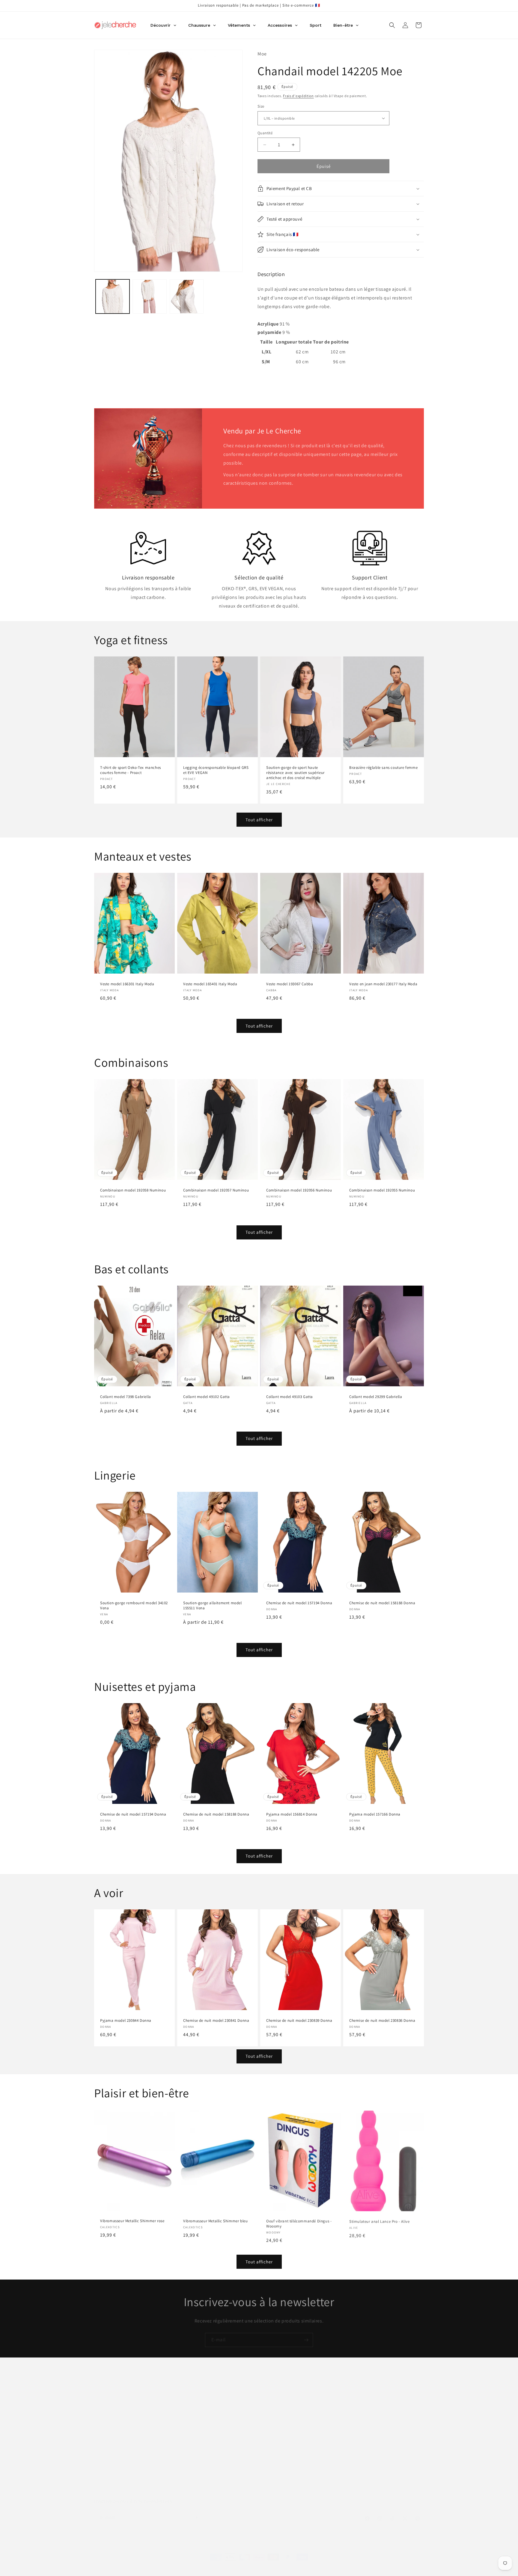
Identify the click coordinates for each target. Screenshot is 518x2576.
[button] (392, 25)
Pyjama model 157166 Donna (375, 1814)
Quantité (265, 133)
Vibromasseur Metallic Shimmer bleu (215, 2221)
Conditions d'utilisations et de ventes (214, 2445)
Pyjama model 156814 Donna (292, 1814)
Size (261, 106)
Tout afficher (259, 820)
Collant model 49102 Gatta (207, 1397)
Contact (185, 2456)
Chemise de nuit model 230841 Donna (216, 2021)
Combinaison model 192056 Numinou (299, 1191)
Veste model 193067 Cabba (290, 984)
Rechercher (271, 2393)
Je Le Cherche (229, 2562)
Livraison (186, 2435)
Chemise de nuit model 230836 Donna (382, 2021)
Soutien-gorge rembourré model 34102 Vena (134, 1606)
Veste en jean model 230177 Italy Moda (383, 984)
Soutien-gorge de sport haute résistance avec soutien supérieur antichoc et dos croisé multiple (295, 773)
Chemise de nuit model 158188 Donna (382, 1603)
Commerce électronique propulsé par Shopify (276, 2562)
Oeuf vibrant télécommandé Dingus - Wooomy (299, 2223)
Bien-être (269, 2414)
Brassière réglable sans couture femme (383, 768)
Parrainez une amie (196, 2477)
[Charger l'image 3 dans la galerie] (187, 297)
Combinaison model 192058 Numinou (133, 1191)
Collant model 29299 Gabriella (376, 1397)
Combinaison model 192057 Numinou (216, 1191)
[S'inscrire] (306, 2335)
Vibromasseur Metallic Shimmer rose (132, 2221)
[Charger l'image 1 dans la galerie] (113, 297)
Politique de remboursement (205, 2424)
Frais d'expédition (298, 96)
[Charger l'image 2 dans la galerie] (149, 297)
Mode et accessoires (280, 2403)
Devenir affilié (191, 2467)
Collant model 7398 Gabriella (126, 1397)
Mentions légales (194, 2403)
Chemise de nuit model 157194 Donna (299, 1603)
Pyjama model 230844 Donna (126, 2021)
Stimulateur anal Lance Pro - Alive (379, 2221)
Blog (182, 2393)
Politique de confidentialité (204, 2414)
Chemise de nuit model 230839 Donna (299, 2021)
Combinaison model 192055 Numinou (382, 1191)
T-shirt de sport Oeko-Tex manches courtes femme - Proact (131, 770)
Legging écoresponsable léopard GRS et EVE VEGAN (216, 770)
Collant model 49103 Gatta (290, 1397)
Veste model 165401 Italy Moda (210, 984)
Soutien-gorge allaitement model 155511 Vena (213, 1606)
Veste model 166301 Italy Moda (127, 984)
